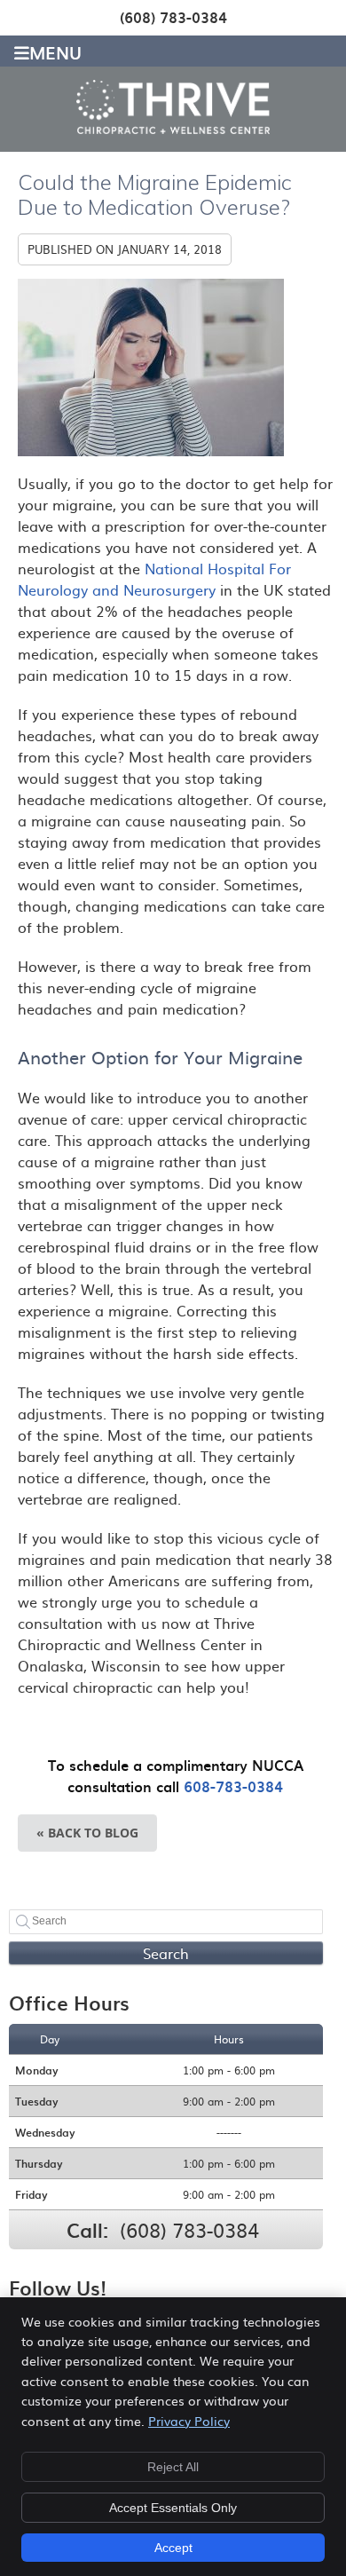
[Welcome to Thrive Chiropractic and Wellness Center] (173, 128)
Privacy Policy (189, 2421)
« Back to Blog (87, 1833)
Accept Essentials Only (173, 2508)
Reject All (173, 2467)
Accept (173, 2548)
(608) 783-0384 (173, 17)
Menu (55, 51)
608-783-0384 (233, 1786)
